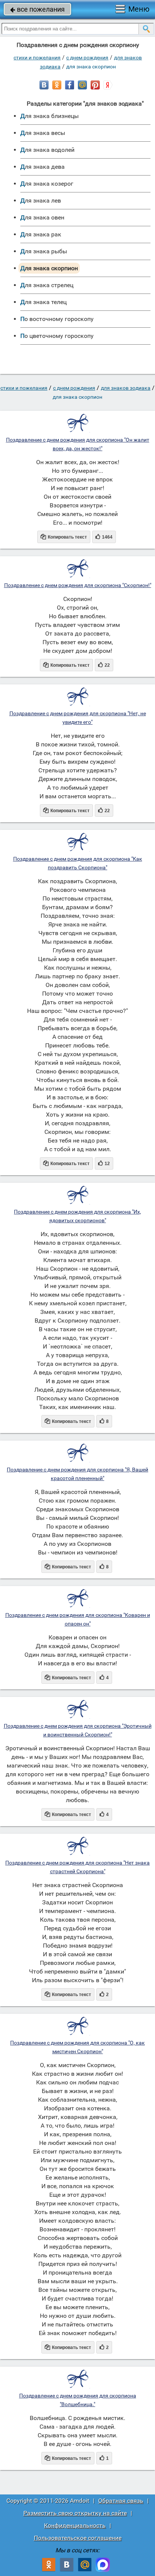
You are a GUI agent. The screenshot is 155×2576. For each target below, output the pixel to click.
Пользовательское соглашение (78, 2538)
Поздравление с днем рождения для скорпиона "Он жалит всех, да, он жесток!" (78, 444)
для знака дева (43, 167)
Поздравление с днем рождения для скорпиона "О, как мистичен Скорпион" (77, 2047)
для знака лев (41, 201)
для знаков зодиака (126, 388)
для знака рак (41, 234)
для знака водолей (47, 150)
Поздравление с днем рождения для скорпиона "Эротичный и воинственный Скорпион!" (78, 1730)
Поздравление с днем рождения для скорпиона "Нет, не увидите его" (78, 718)
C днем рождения (87, 58)
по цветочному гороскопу (57, 336)
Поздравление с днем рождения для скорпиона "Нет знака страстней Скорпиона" (77, 1867)
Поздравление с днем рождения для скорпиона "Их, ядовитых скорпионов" (77, 1216)
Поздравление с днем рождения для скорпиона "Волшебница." (78, 2400)
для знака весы (43, 133)
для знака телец (43, 302)
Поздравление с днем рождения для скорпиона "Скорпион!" (78, 585)
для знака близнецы (49, 116)
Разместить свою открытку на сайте (75, 2513)
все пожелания (37, 9)
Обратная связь (121, 2501)
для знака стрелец (47, 285)
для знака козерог (47, 184)
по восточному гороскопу (57, 319)
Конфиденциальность (75, 2525)
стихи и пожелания (37, 58)
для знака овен (42, 217)
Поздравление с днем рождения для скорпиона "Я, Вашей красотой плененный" (77, 1474)
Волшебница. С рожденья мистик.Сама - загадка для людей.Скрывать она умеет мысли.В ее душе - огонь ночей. (77, 2431)
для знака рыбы (44, 251)
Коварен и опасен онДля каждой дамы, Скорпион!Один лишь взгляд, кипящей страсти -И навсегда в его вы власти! (78, 1650)
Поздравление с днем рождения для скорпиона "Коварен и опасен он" (78, 1619)
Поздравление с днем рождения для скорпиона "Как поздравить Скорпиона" (78, 863)
